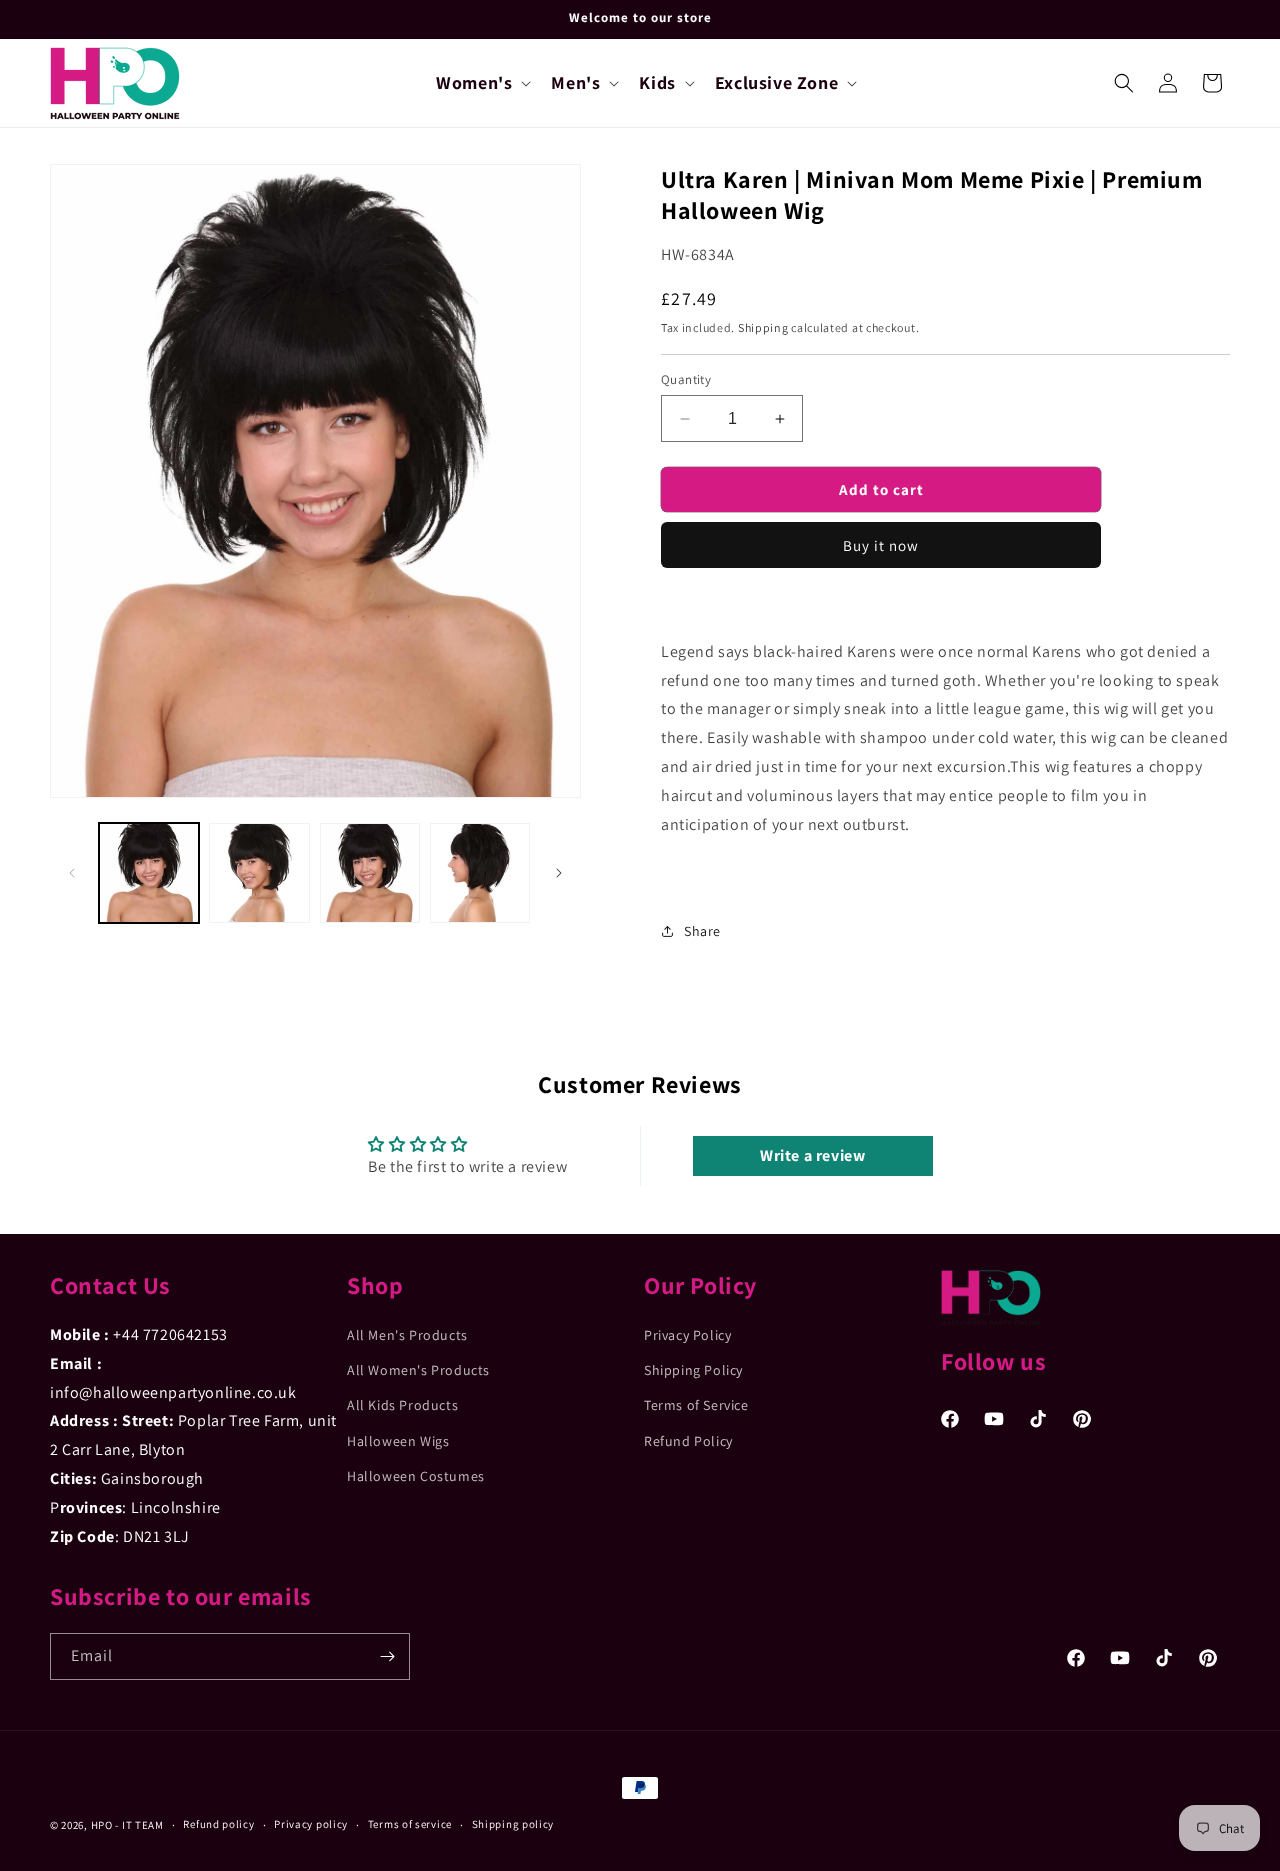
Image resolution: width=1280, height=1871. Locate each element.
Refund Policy (688, 1441)
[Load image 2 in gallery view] (259, 873)
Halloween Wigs (398, 1441)
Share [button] (702, 931)
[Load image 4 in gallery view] (480, 873)
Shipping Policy (693, 1370)
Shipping (763, 327)
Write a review (812, 1155)
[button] (481, 82)
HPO (102, 1825)
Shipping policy (513, 1824)
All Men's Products (407, 1335)
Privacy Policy (687, 1335)
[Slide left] (72, 873)
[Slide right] (559, 873)
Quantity (686, 379)
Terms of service (410, 1824)
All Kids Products (402, 1405)
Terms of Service (696, 1405)
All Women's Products (418, 1370)
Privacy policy (311, 1824)
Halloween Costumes (416, 1476)
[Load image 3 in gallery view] (370, 873)
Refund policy (218, 1824)
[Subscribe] (387, 1656)
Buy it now (881, 545)
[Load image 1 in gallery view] (149, 873)
